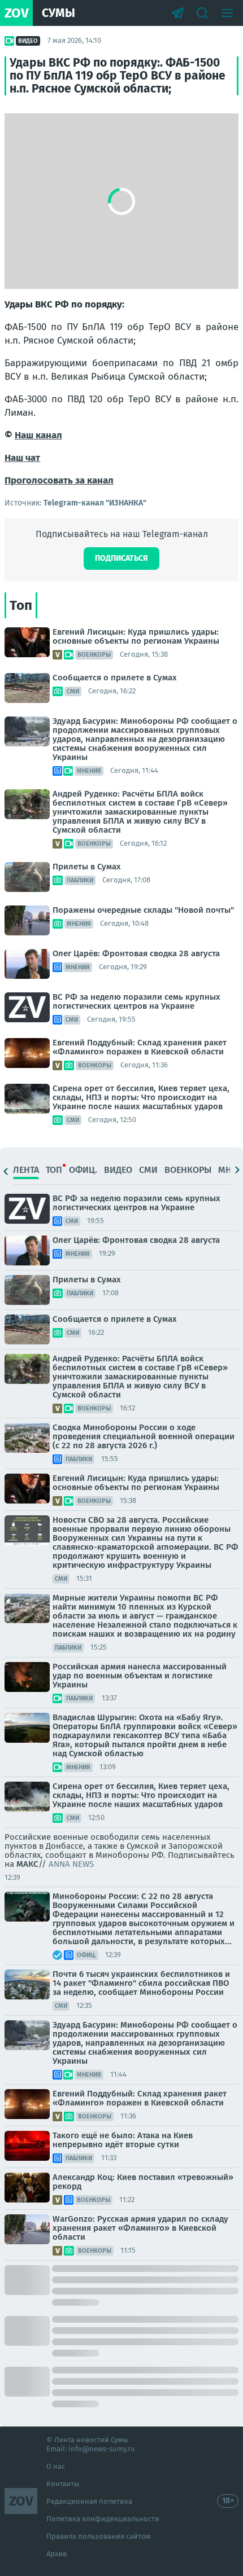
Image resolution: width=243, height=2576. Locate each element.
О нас (56, 2466)
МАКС (27, 1864)
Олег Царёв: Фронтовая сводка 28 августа (136, 953)
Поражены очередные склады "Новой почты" (143, 910)
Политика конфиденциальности (103, 2519)
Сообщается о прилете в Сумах (115, 678)
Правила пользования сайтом (99, 2536)
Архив (57, 2554)
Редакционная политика (89, 2501)
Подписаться (121, 558)
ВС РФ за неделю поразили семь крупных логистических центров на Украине (136, 1001)
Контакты (63, 2484)
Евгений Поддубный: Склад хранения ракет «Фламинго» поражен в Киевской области (140, 1047)
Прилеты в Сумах (87, 867)
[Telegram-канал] (177, 13)
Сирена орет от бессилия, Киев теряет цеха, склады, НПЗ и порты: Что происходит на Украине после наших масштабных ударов (141, 1097)
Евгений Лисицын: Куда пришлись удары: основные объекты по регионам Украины (136, 636)
